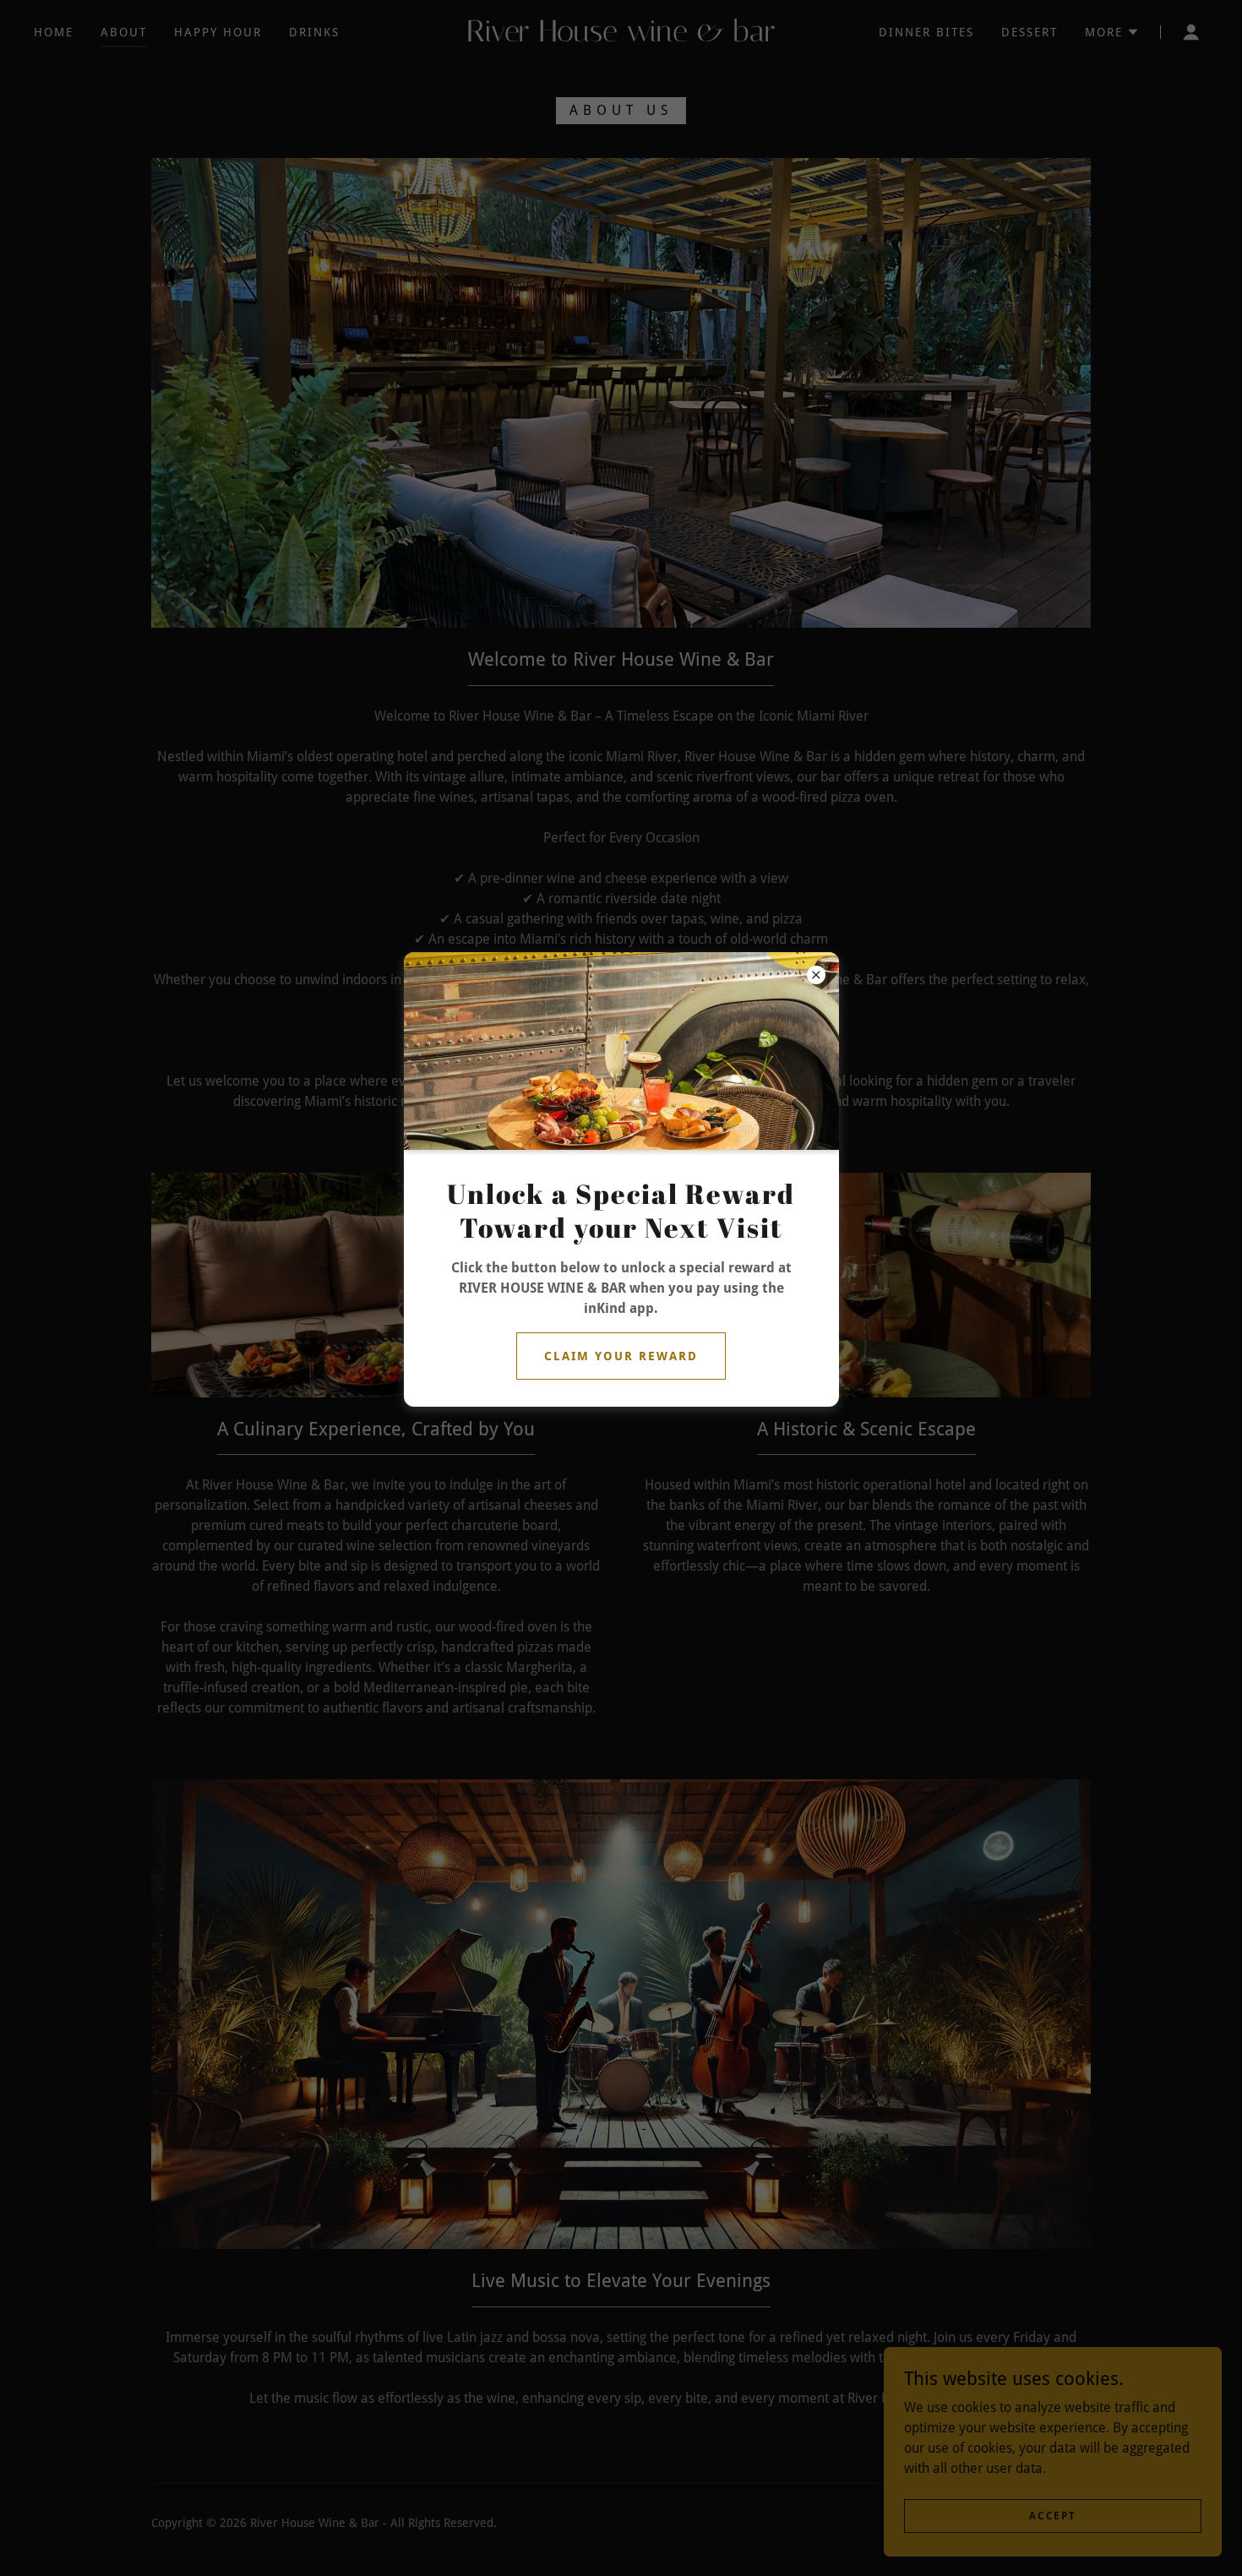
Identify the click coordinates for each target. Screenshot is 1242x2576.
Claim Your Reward (621, 1356)
